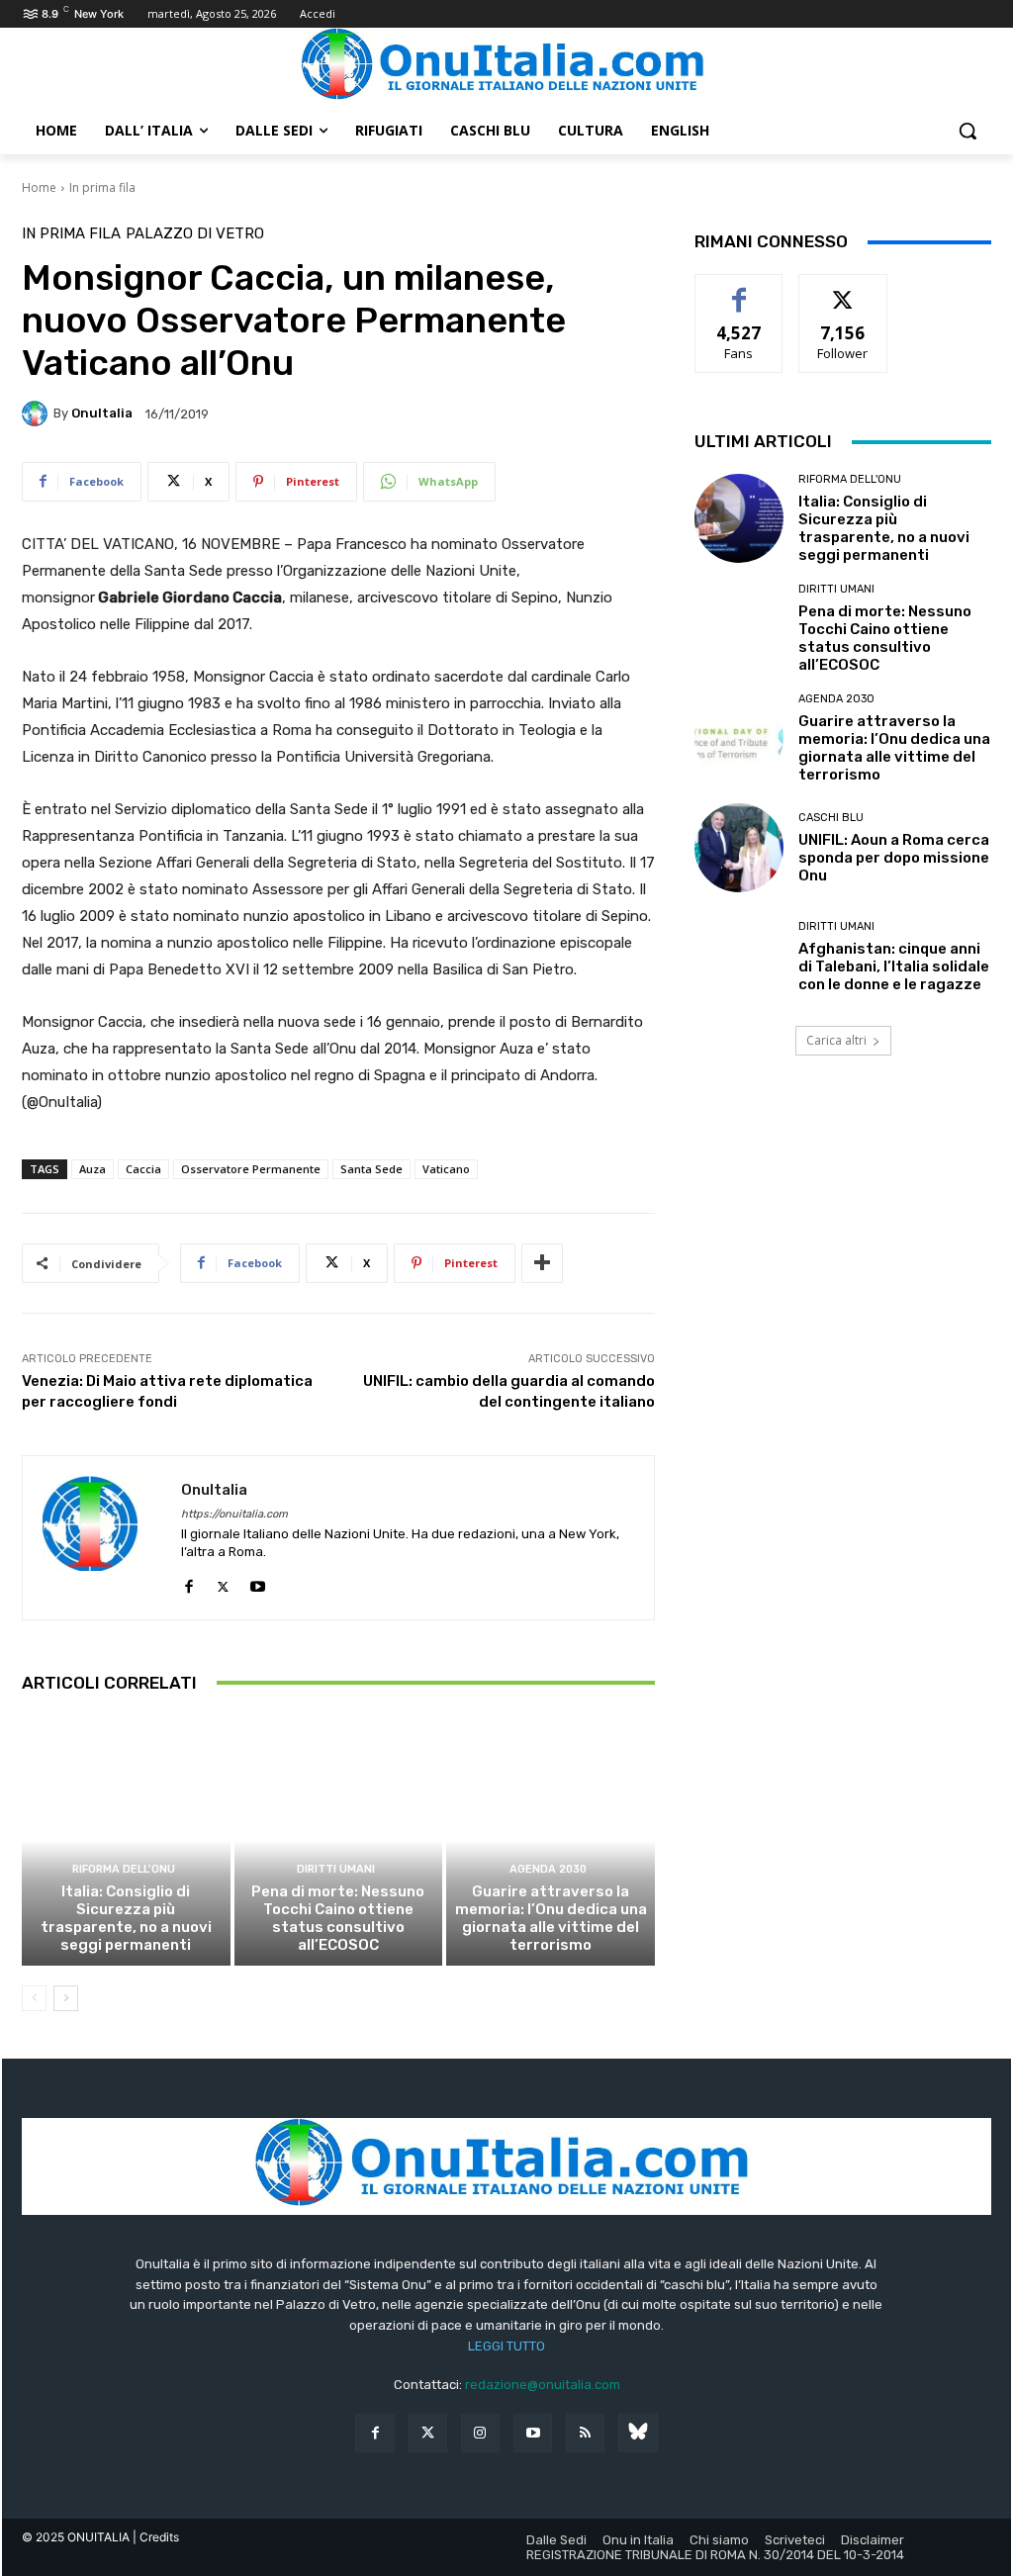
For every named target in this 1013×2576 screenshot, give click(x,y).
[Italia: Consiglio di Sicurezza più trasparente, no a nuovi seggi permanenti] (126, 1840)
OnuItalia (102, 413)
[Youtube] (258, 1582)
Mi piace (739, 289)
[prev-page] (34, 1998)
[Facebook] (188, 1582)
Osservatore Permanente (251, 1169)
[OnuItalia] (38, 414)
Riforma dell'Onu (124, 1869)
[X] (223, 1582)
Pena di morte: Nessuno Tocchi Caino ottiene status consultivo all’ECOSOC (338, 1918)
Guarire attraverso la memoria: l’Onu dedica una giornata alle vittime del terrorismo (551, 1918)
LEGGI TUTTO (506, 2346)
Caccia (143, 1169)
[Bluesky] (638, 2433)
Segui (843, 289)
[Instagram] (480, 2433)
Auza (92, 1169)
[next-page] (66, 1998)
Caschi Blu (831, 818)
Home (39, 187)
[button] (967, 131)
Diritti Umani (336, 1869)
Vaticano (446, 1169)
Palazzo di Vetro (195, 234)
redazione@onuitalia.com (543, 2385)
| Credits (156, 2537)
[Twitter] (428, 2433)
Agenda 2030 (548, 1869)
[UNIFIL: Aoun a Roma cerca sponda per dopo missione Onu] (739, 848)
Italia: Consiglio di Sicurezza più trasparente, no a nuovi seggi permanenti (126, 1918)
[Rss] (585, 2433)
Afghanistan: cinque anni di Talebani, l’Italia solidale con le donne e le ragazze (894, 966)
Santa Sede (371, 1169)
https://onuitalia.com (234, 1514)
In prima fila (102, 187)
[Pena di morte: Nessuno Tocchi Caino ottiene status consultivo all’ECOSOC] (339, 1840)
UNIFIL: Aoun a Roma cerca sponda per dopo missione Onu (894, 858)
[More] (542, 1263)
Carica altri (836, 1040)
